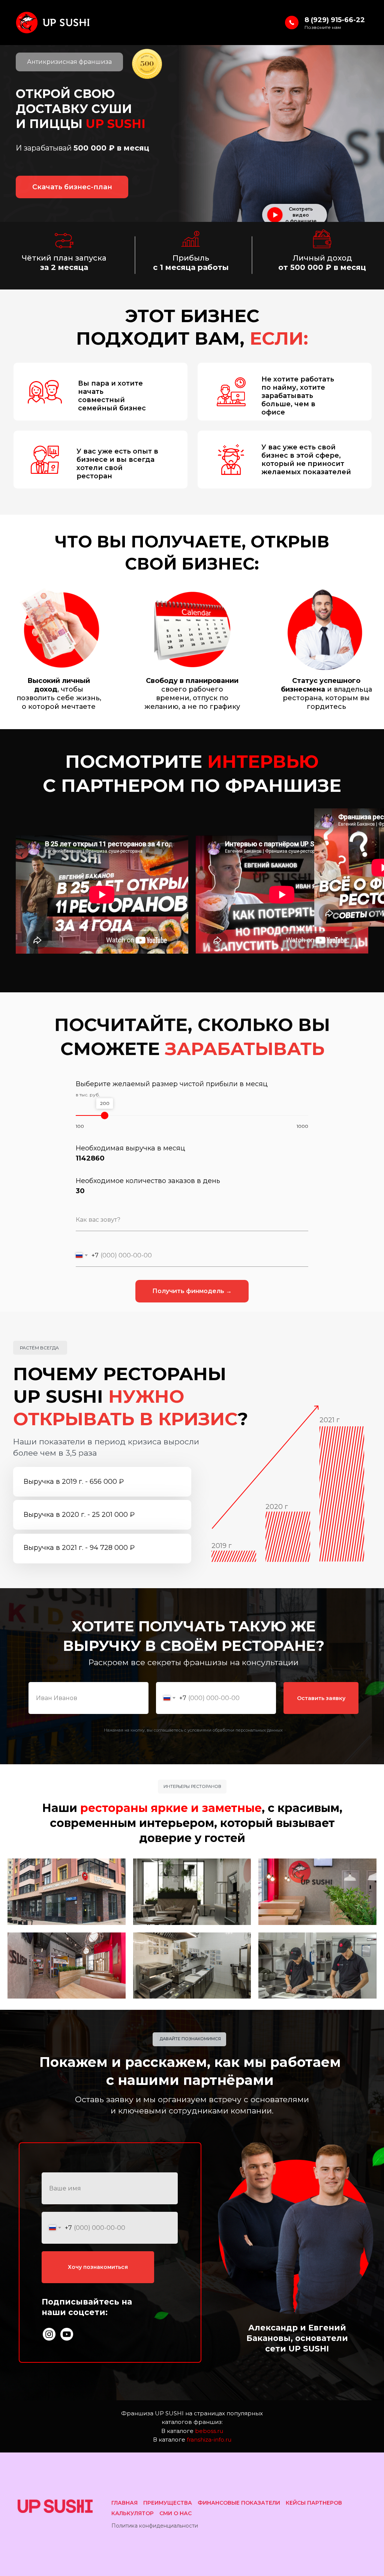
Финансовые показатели (239, 2503)
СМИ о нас (175, 2513)
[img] (49, 2334)
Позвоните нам (323, 27)
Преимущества (168, 2503)
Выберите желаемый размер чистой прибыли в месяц (172, 1084)
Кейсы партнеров (314, 2503)
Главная (124, 2503)
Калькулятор (133, 2513)
